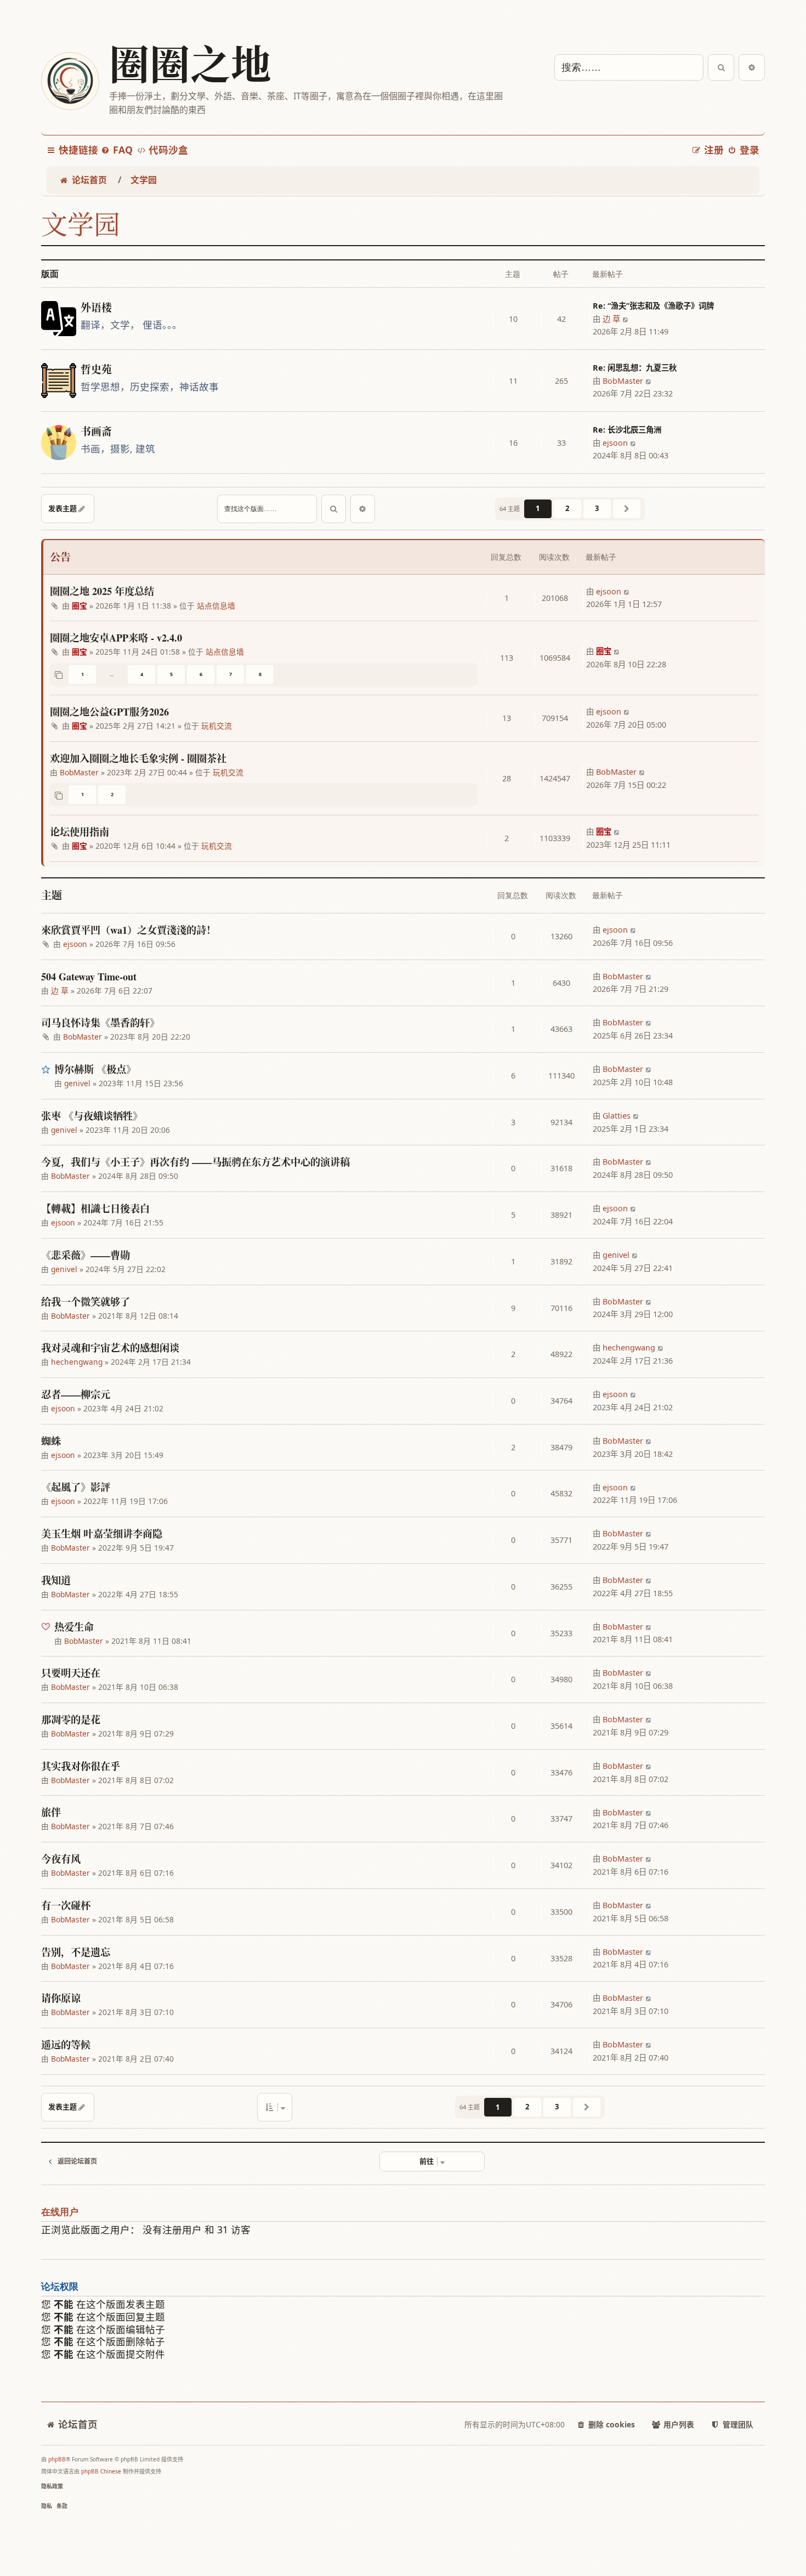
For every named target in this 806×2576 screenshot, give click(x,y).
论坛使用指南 (80, 832)
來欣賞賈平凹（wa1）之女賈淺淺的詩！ (129, 930)
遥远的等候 (66, 2045)
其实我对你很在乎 (81, 1766)
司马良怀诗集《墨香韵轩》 (100, 1023)
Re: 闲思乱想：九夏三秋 (635, 368)
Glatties (617, 1116)
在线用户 (60, 2212)
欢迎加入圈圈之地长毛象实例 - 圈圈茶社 (138, 758)
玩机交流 (217, 726)
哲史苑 (96, 370)
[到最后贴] (627, 592)
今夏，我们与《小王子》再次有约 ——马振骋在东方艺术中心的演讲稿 (195, 1162)
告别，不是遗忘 (76, 1952)
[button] (627, 509)
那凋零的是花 (71, 1720)
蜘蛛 (51, 1441)
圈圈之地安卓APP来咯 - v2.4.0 (116, 638)
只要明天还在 (71, 1673)
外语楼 (96, 308)
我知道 (56, 1580)
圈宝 (80, 606)
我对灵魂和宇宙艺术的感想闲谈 (110, 1348)
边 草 (611, 319)
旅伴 (51, 1812)
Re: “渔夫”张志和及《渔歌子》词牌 (653, 306)
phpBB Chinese (101, 2471)
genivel (77, 1083)
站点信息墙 (216, 606)
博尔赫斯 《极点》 (95, 1069)
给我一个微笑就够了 (86, 1302)
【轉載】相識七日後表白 (95, 1208)
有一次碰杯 (66, 1905)
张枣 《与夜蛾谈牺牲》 (92, 1116)
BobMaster (623, 381)
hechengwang (77, 1362)
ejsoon (615, 443)
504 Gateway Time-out (89, 977)
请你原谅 (61, 1998)
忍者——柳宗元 (76, 1394)
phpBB (57, 2459)
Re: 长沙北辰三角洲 (627, 430)
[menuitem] (117, 150)
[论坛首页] (70, 81)
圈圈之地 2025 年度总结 (102, 591)
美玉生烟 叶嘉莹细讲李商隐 (102, 1534)
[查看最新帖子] (626, 319)
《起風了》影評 (76, 1487)
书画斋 (96, 432)
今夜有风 (61, 1859)
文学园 (81, 224)
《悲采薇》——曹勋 (86, 1255)
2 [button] (567, 508)
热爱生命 (74, 1627)
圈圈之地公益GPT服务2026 (109, 712)
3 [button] (597, 508)
